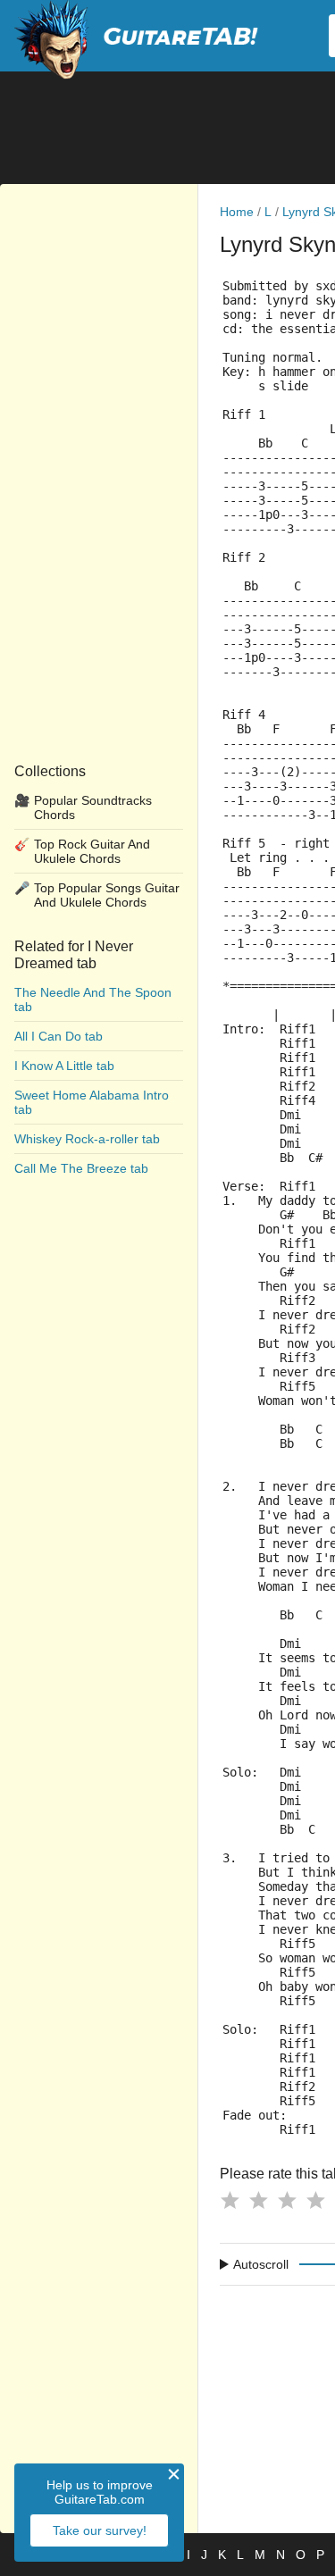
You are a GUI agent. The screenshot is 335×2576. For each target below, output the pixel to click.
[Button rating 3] (287, 2200)
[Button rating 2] (258, 2200)
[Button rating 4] (315, 2200)
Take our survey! (100, 2530)
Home (237, 212)
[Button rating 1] (230, 2200)
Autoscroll (261, 2264)
